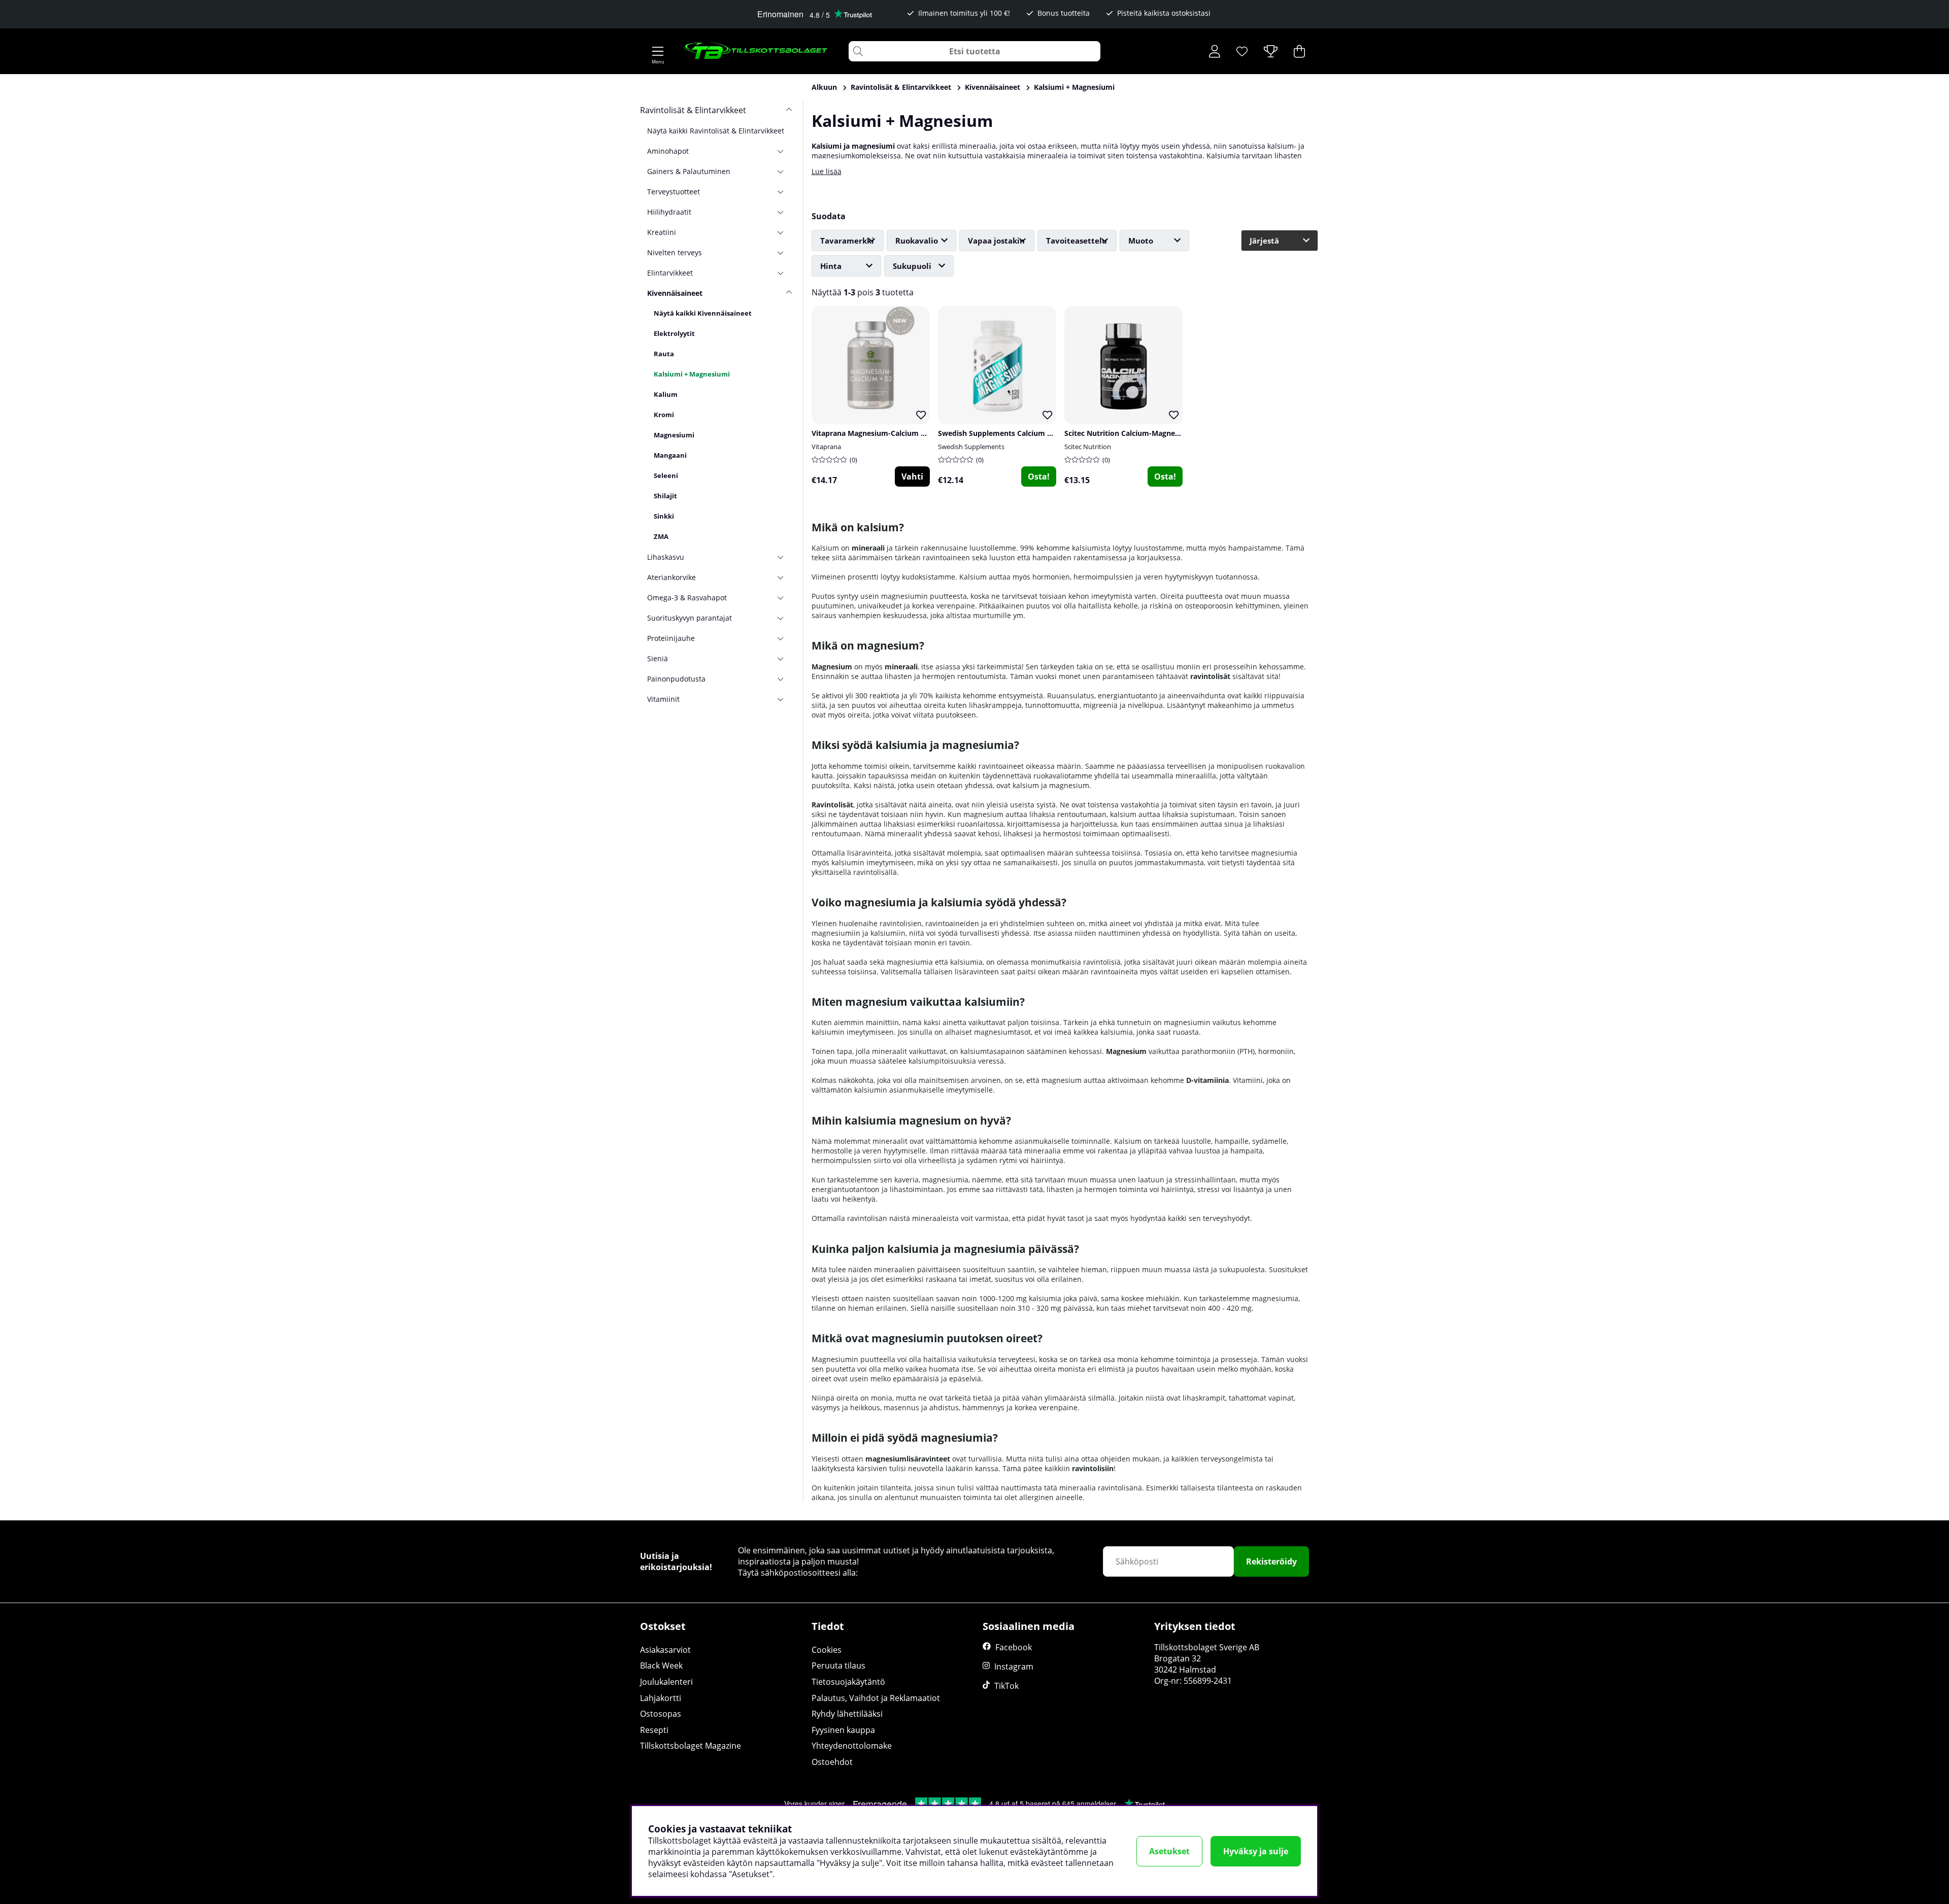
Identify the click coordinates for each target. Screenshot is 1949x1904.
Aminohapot (668, 151)
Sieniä (658, 658)
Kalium (666, 394)
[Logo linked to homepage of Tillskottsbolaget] (756, 51)
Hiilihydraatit (669, 212)
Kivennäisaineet (993, 87)
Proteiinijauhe (671, 638)
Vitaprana (826, 447)
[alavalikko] (785, 151)
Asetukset (1169, 1851)
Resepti (654, 1730)
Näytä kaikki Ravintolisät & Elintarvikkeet (716, 131)
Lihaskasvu (666, 557)
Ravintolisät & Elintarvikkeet (901, 87)
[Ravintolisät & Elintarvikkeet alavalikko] (785, 110)
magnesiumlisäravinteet (908, 1459)
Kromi (664, 415)
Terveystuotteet (674, 192)
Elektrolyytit (674, 333)
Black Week (661, 1665)
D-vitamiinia (1207, 1080)
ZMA (661, 536)
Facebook (1014, 1647)
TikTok (1006, 1686)
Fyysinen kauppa (843, 1730)
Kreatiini (662, 232)
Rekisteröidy (1271, 1561)
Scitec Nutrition (1088, 447)
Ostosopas (661, 1714)
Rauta (664, 354)
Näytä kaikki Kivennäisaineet (703, 313)
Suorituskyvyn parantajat (690, 618)
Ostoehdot (832, 1762)
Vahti (912, 477)
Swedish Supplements (971, 447)
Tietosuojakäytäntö (848, 1682)
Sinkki (664, 516)
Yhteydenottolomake (852, 1746)
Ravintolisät (832, 805)
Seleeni (666, 475)
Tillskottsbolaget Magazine (691, 1746)
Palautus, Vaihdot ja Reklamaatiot (876, 1698)
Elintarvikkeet (670, 273)
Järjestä (1264, 241)
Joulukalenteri (666, 1682)
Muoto (1141, 241)
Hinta (831, 266)
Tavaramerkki (847, 241)
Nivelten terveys (675, 252)
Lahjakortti (661, 1698)
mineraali (868, 548)
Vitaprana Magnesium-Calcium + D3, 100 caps (891, 433)
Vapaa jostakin (996, 241)
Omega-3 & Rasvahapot (687, 598)
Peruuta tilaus (838, 1665)
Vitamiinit (663, 699)
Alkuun (824, 87)
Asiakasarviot (665, 1650)
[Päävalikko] (658, 51)
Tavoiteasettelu (1077, 241)
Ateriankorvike (671, 577)
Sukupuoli (912, 266)
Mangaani (670, 455)
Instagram (1014, 1667)
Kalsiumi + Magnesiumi (1074, 87)
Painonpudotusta (676, 679)
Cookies (827, 1650)
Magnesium (832, 667)
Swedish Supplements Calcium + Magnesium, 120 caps (1033, 433)
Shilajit (665, 496)
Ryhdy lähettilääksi (847, 1714)
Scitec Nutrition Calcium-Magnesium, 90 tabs (1143, 433)
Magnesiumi (674, 435)
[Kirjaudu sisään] (1215, 51)
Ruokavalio (917, 241)
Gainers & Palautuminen (689, 171)
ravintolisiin (1093, 1468)
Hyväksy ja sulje (1256, 1851)
